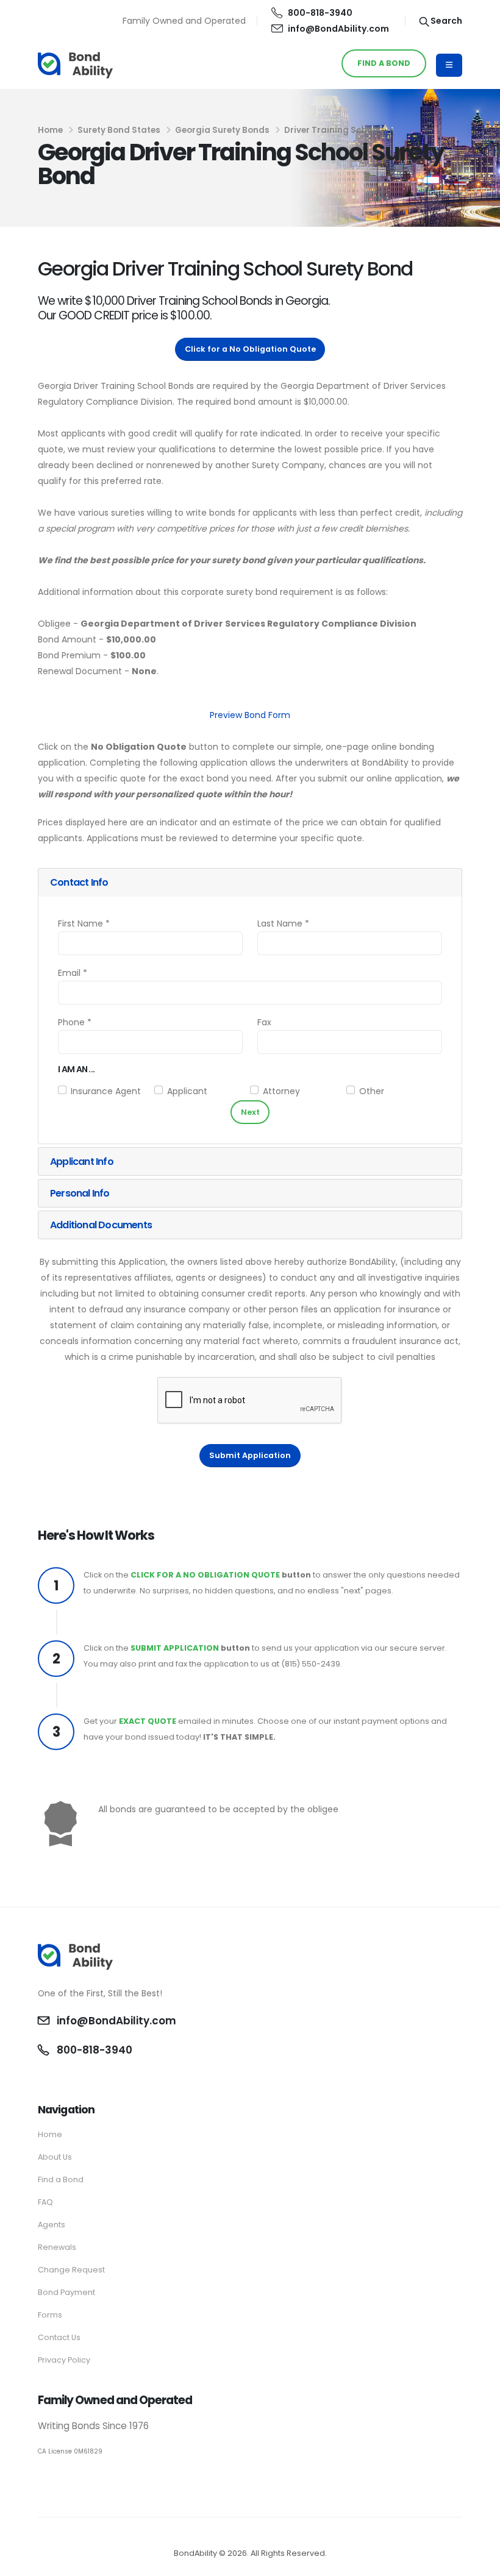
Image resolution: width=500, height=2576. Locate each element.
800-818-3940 (320, 13)
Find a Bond (61, 2179)
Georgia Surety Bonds (222, 130)
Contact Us (59, 2337)
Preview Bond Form (250, 715)
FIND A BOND (384, 63)
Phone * (75, 1022)
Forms (50, 2315)
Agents (52, 2225)
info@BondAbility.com (338, 29)
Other (372, 1091)
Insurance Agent (106, 1091)
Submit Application (250, 1455)
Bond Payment (66, 2292)
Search (445, 21)
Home (50, 130)
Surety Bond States (119, 130)
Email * (73, 973)
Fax (264, 1022)
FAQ (45, 2202)
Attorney (281, 1091)
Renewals (57, 2247)
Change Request (71, 2270)
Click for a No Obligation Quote (250, 349)
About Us (55, 2157)
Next (250, 1112)
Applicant (187, 1091)
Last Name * (283, 923)
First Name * (84, 923)
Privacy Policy (64, 2360)
